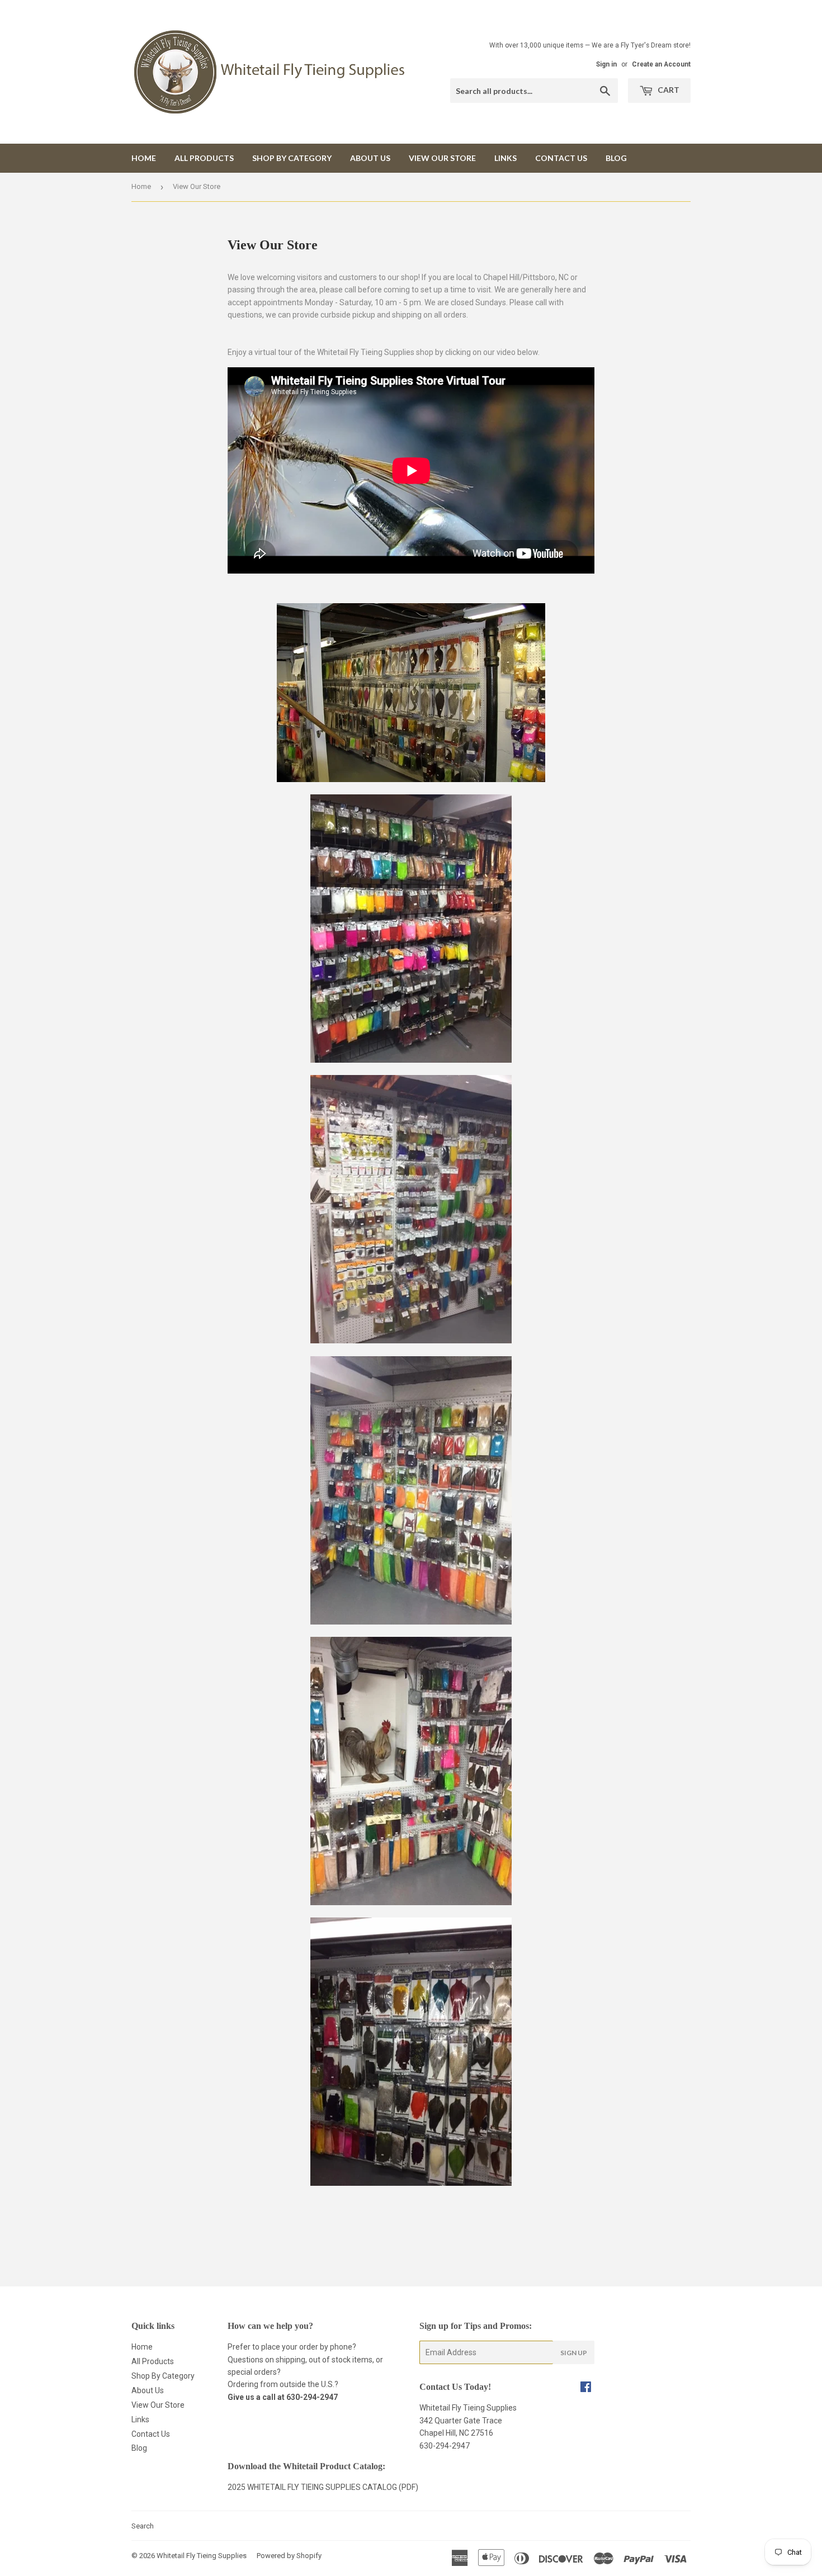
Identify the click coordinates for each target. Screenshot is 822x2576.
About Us (370, 158)
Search (143, 2526)
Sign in (606, 64)
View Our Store (442, 158)
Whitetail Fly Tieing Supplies (202, 2556)
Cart (668, 90)
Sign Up (574, 2353)
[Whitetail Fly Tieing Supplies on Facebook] (586, 2388)
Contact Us (561, 158)
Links (506, 158)
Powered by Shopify (289, 2556)
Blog (616, 158)
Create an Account (661, 64)
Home (144, 158)
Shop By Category (292, 158)
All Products (204, 158)
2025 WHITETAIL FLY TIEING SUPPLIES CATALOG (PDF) (323, 2487)
